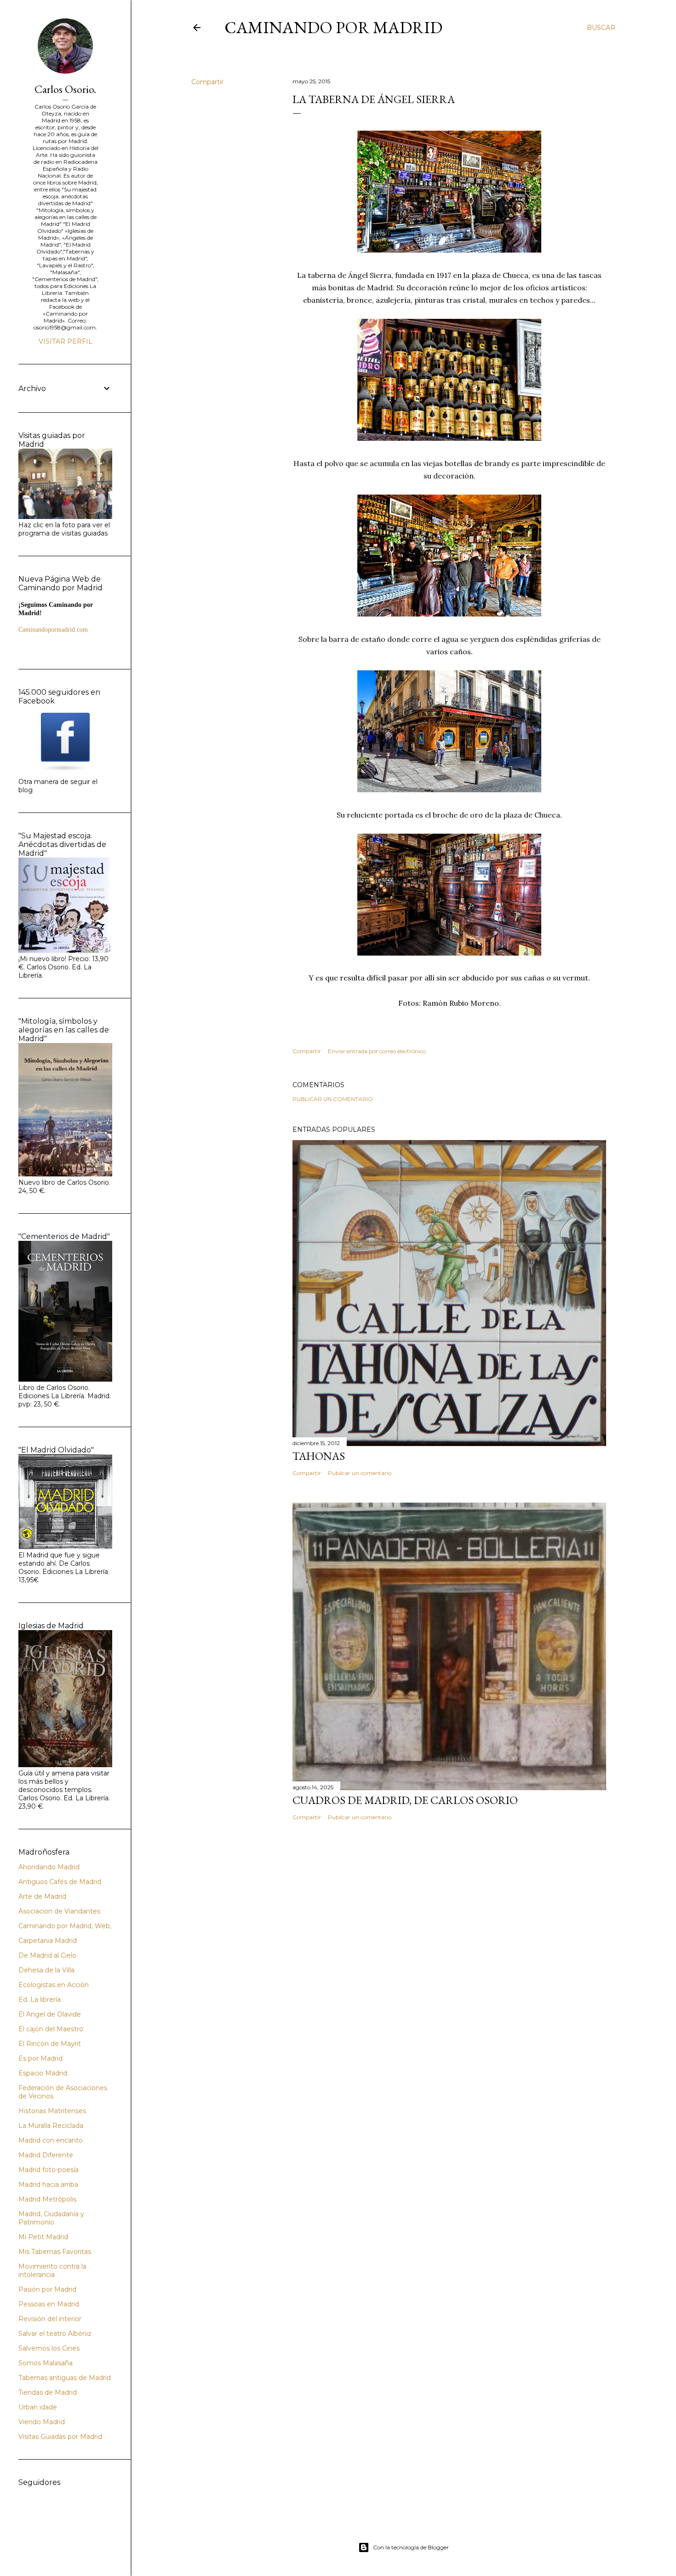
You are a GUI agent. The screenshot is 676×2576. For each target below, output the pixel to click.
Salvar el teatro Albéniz (55, 2334)
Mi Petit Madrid (43, 2237)
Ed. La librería (40, 2000)
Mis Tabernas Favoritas (55, 2252)
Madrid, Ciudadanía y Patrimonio (51, 2218)
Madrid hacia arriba (48, 2184)
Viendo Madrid (42, 2422)
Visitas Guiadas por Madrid (60, 2437)
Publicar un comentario (333, 1099)
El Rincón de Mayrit (50, 2044)
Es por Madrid (40, 2058)
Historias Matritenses (52, 2111)
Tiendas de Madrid (48, 2392)
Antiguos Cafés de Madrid (60, 1882)
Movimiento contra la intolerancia (52, 2271)
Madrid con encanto (51, 2140)
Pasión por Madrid (47, 2289)
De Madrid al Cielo (47, 1955)
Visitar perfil (66, 341)
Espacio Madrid (43, 2073)
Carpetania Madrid (48, 1941)
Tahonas (319, 1456)
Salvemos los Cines (49, 2348)
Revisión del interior (50, 2319)
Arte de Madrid (42, 1896)
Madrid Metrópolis (47, 2199)
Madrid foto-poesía (49, 2170)
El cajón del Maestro (51, 2029)
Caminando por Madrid (333, 27)
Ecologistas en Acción (54, 1985)
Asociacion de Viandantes (59, 1911)
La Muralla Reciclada (51, 2126)
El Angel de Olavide (50, 2014)
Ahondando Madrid (49, 1867)
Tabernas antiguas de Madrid (65, 2378)
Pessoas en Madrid (49, 2304)
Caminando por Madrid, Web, (65, 1926)
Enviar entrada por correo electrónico (377, 1051)
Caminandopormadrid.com (53, 630)
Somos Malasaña (46, 2363)
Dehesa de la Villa (46, 1970)
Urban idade (38, 2407)
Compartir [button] (207, 82)
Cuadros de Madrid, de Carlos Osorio (405, 1800)
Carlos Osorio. (65, 89)
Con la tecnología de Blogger (411, 2547)
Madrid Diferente (46, 2155)
